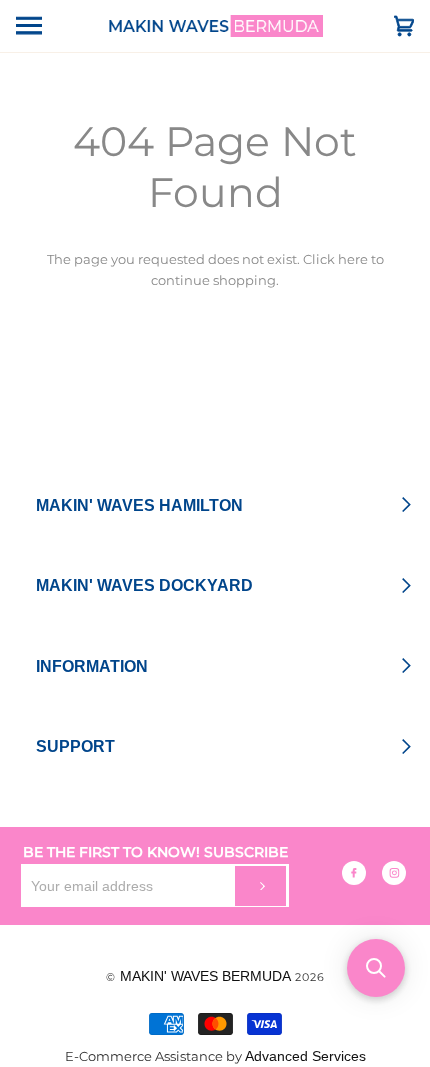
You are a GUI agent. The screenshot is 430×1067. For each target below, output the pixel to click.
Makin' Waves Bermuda (205, 976)
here (353, 259)
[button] (376, 968)
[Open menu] (46, 26)
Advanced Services (305, 1056)
